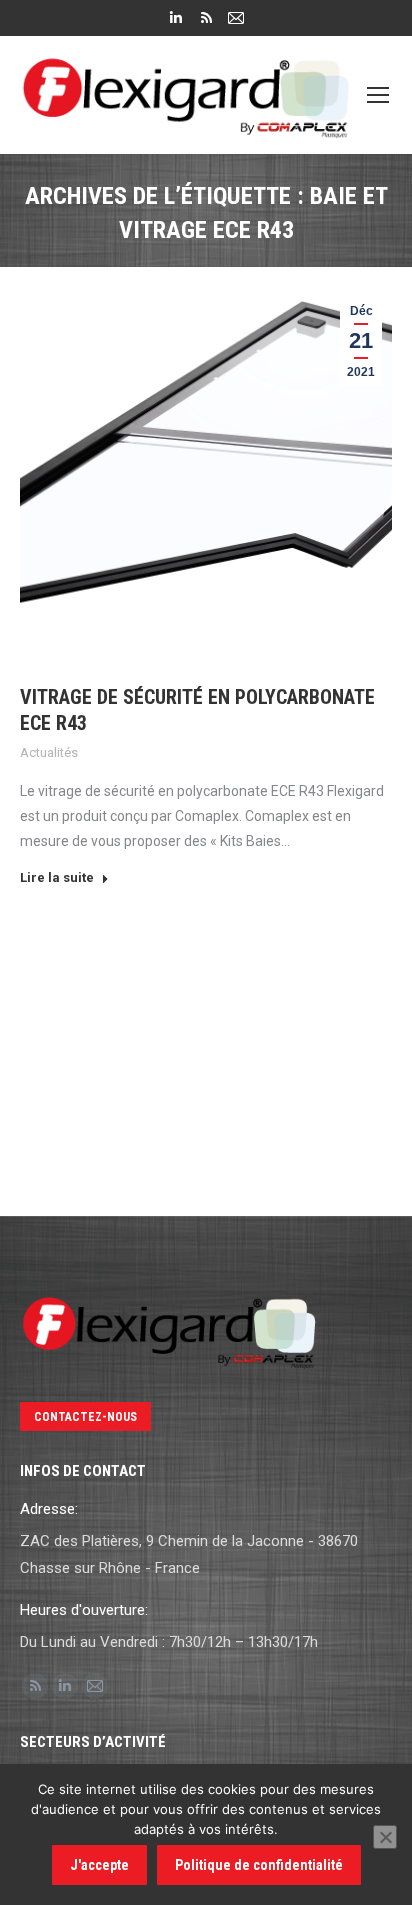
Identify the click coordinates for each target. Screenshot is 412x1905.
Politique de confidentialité (259, 1865)
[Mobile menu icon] (378, 95)
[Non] (385, 1837)
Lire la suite (57, 877)
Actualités (49, 752)
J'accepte (99, 1865)
